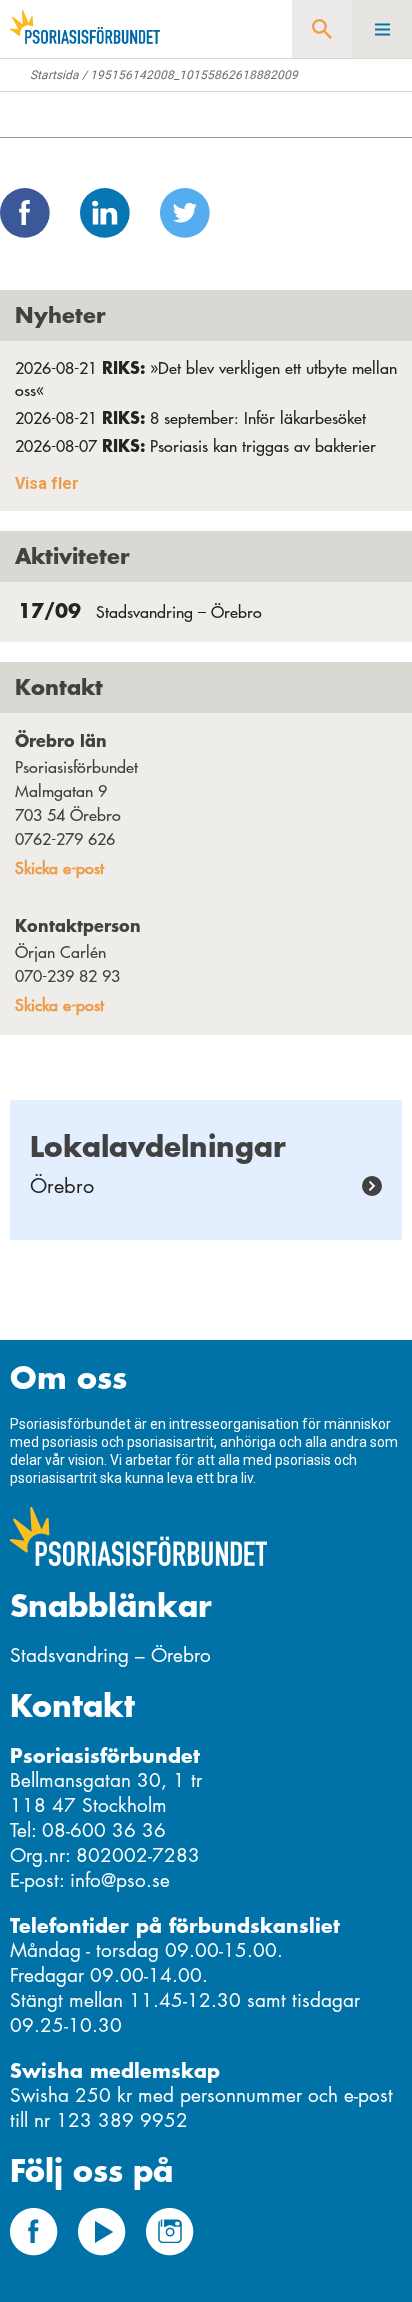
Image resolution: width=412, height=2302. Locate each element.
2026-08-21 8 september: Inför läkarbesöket (190, 418)
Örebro (62, 1186)
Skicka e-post (59, 868)
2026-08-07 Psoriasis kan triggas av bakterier (195, 446)
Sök (322, 29)
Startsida (54, 75)
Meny (382, 29)
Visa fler (47, 483)
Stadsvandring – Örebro (140, 612)
